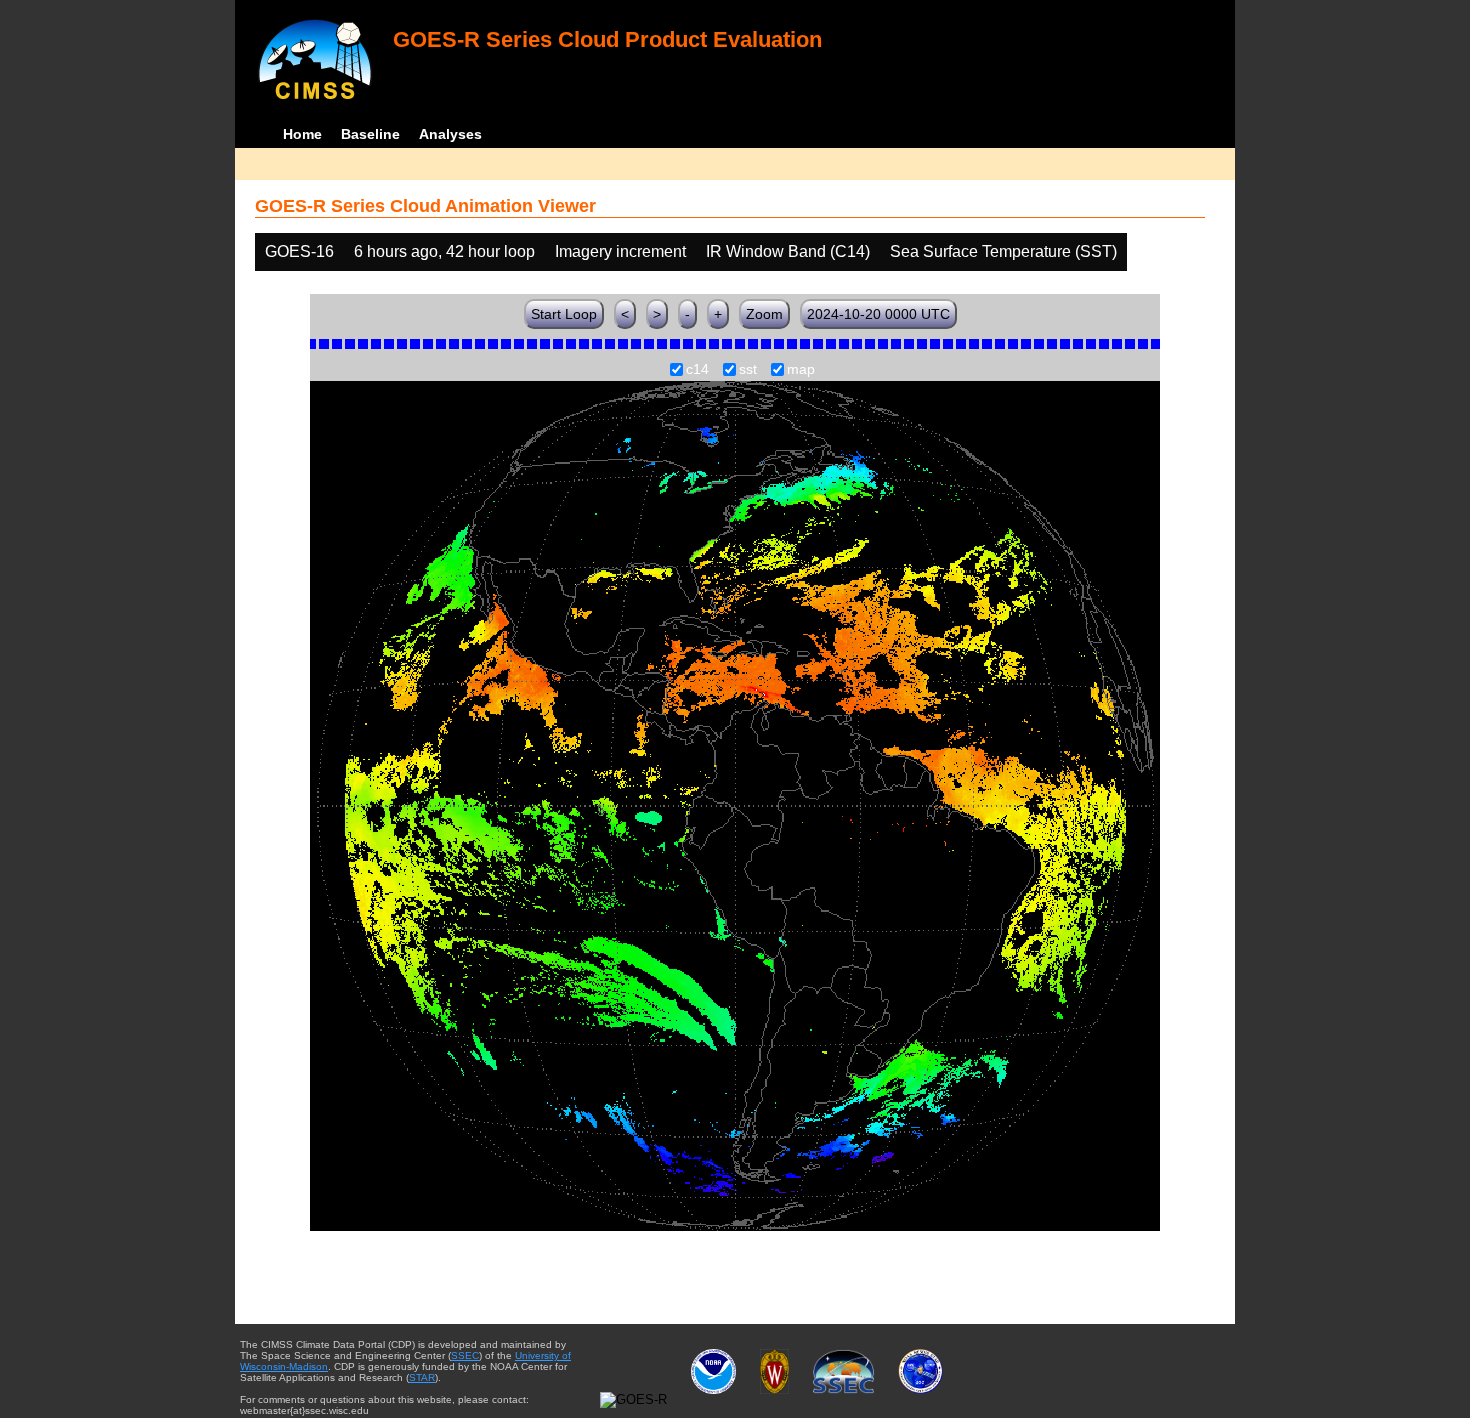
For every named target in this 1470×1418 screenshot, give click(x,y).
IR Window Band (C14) (788, 251)
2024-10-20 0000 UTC (878, 314)
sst (748, 370)
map (801, 370)
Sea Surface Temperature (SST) (1003, 251)
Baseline (370, 134)
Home (302, 134)
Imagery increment (620, 251)
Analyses (450, 134)
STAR (422, 1377)
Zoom (764, 314)
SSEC (465, 1355)
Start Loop (564, 314)
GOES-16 (299, 251)
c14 (697, 370)
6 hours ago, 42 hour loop (444, 251)
